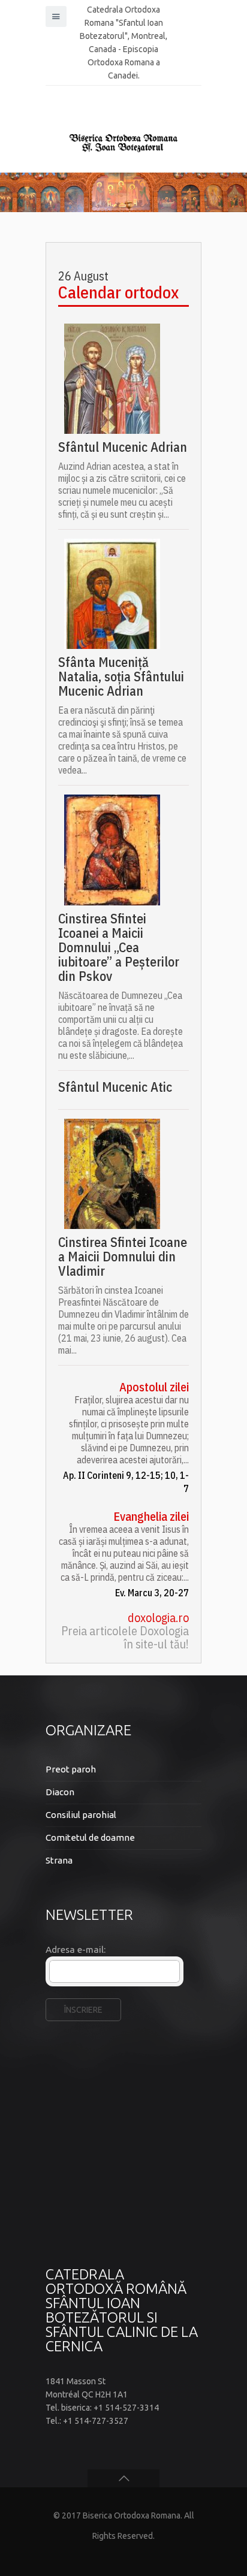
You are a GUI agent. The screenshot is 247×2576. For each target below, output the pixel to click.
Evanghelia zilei (151, 1517)
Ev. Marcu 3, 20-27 (152, 1593)
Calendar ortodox (118, 292)
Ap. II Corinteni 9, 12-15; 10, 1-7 (126, 1482)
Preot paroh (71, 1769)
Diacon (60, 1792)
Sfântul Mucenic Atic (115, 1087)
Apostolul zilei (154, 1387)
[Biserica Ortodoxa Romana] (123, 143)
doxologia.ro (158, 1618)
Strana (59, 1860)
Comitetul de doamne (90, 1837)
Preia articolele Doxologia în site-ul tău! (125, 1638)
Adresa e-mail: (76, 1950)
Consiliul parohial (81, 1815)
